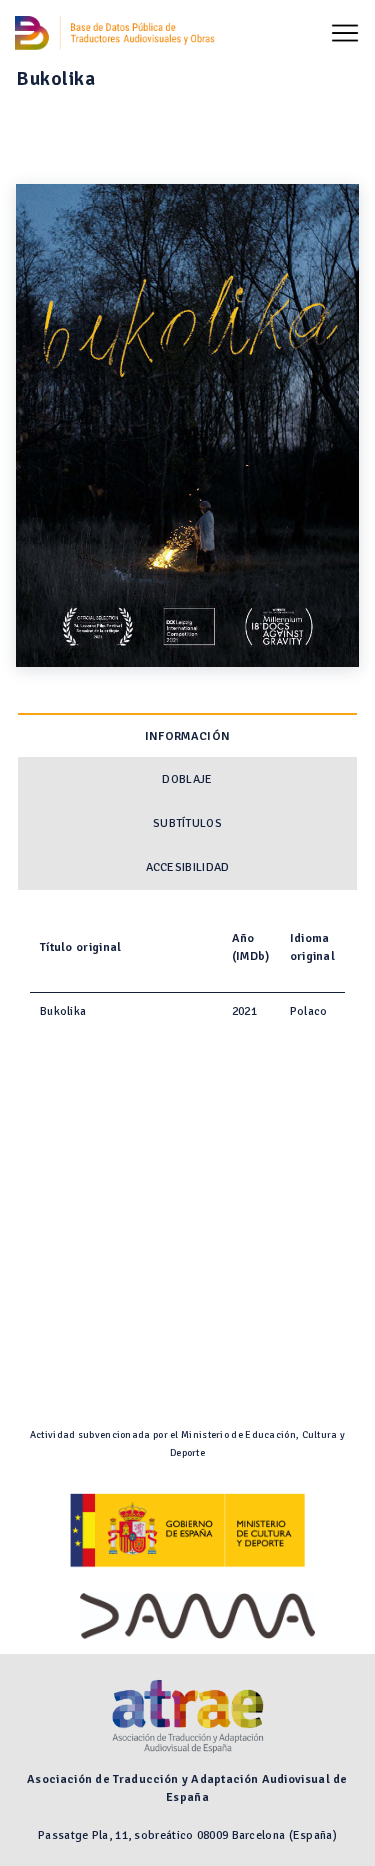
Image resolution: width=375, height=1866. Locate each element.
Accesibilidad (188, 867)
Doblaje (187, 779)
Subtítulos (187, 823)
